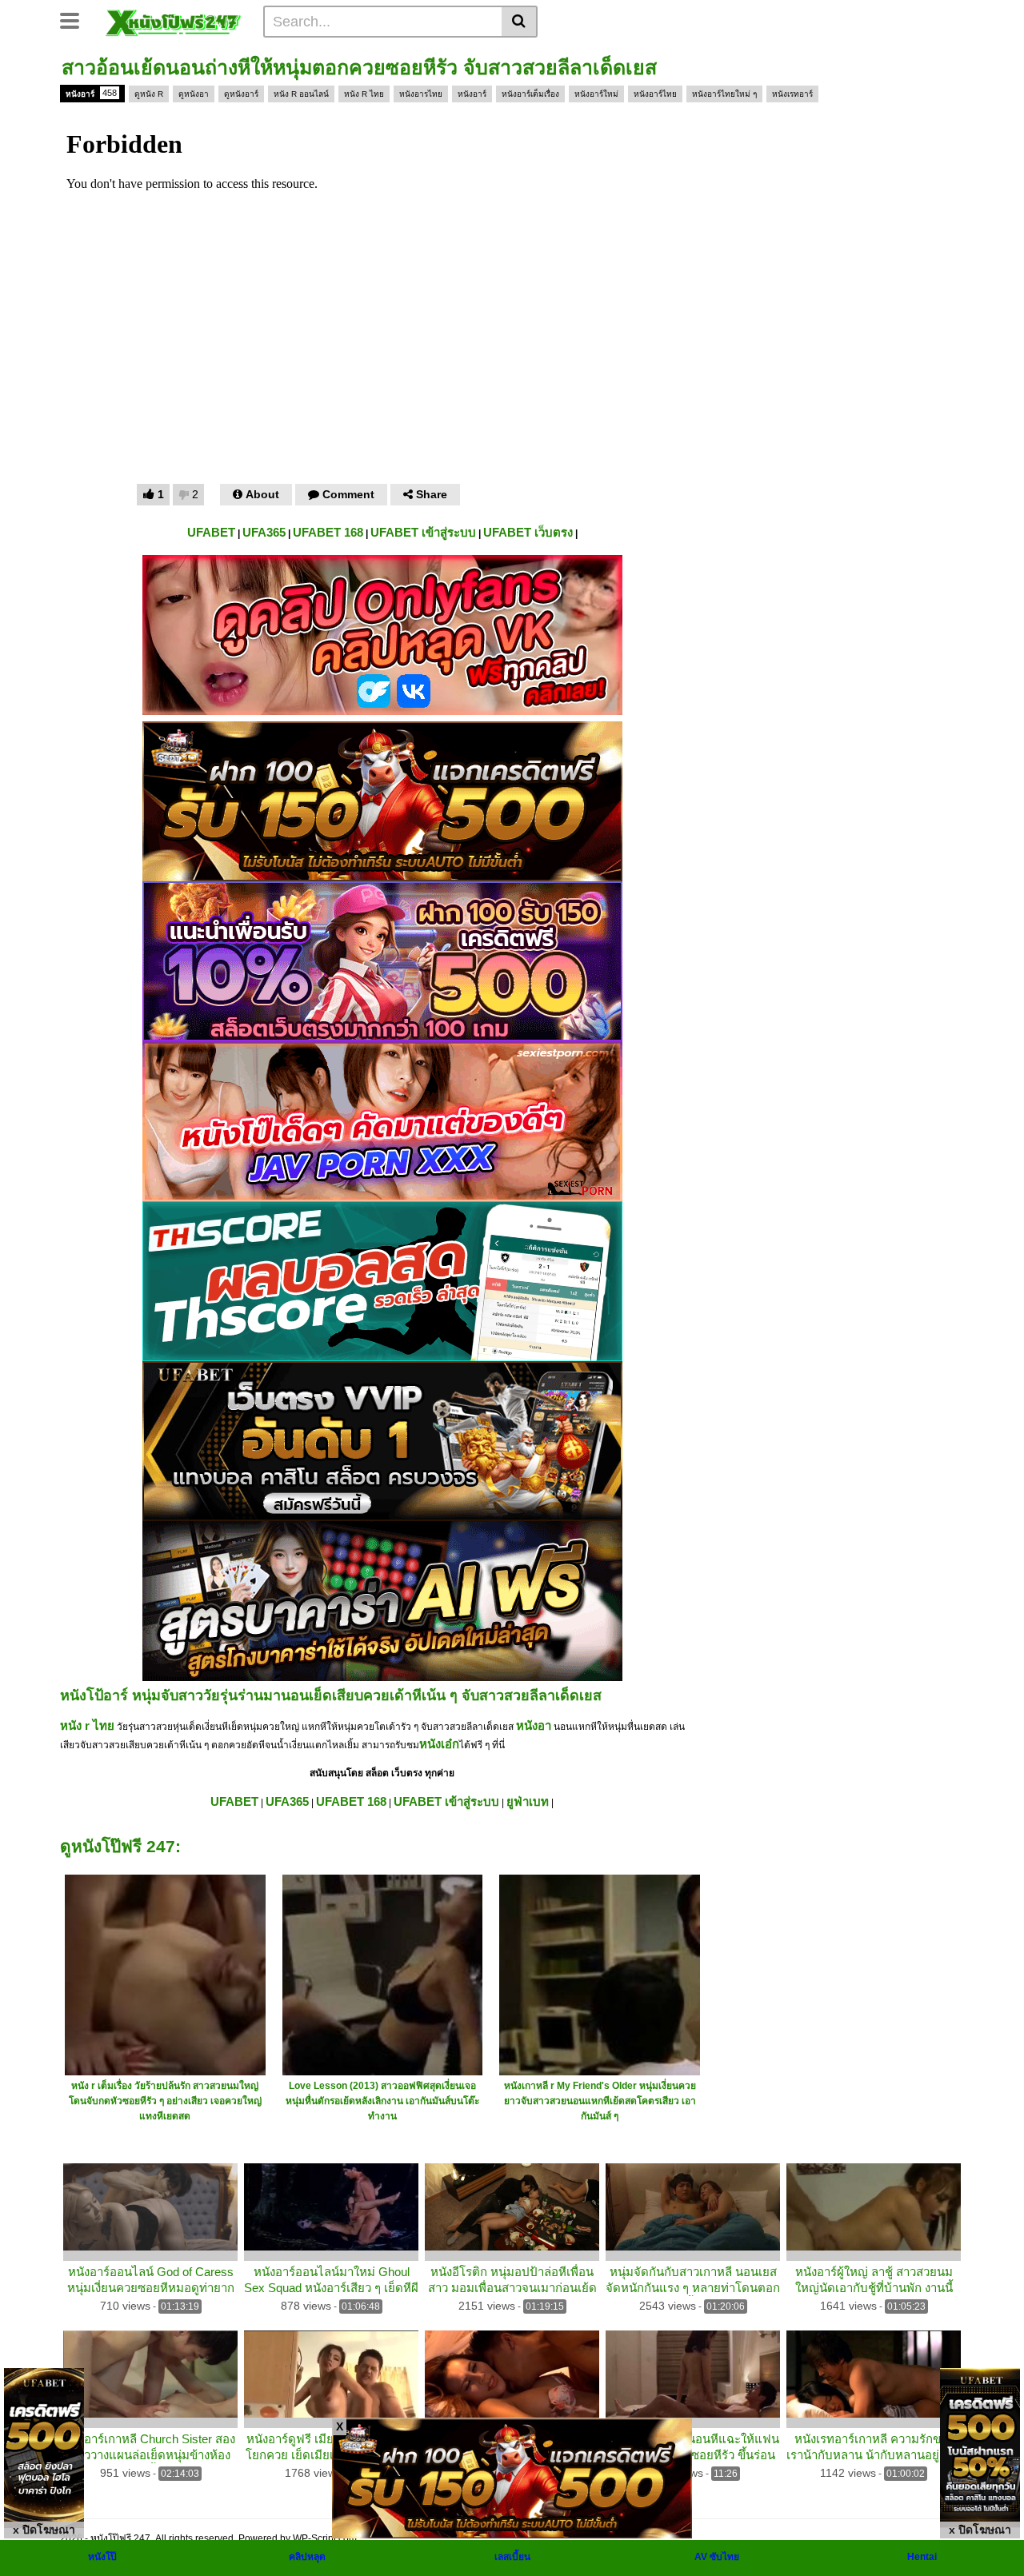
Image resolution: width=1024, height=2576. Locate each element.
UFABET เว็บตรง (528, 532)
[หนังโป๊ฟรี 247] (173, 21)
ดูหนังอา (194, 94)
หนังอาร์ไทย (655, 94)
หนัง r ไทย (87, 1725)
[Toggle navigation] (76, 19)
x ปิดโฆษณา (44, 2530)
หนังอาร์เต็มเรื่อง (530, 94)
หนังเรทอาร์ (792, 94)
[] (520, 22)
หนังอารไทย (421, 94)
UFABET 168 (328, 532)
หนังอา (534, 1725)
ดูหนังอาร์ (241, 94)
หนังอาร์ (91, 93)
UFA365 (264, 532)
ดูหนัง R (149, 94)
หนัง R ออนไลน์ (301, 94)
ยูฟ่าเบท (528, 1801)
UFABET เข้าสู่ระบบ (423, 532)
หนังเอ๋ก (439, 1744)
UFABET (211, 532)
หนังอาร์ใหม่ (596, 94)
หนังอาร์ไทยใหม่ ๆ (724, 94)
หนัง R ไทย (364, 94)
